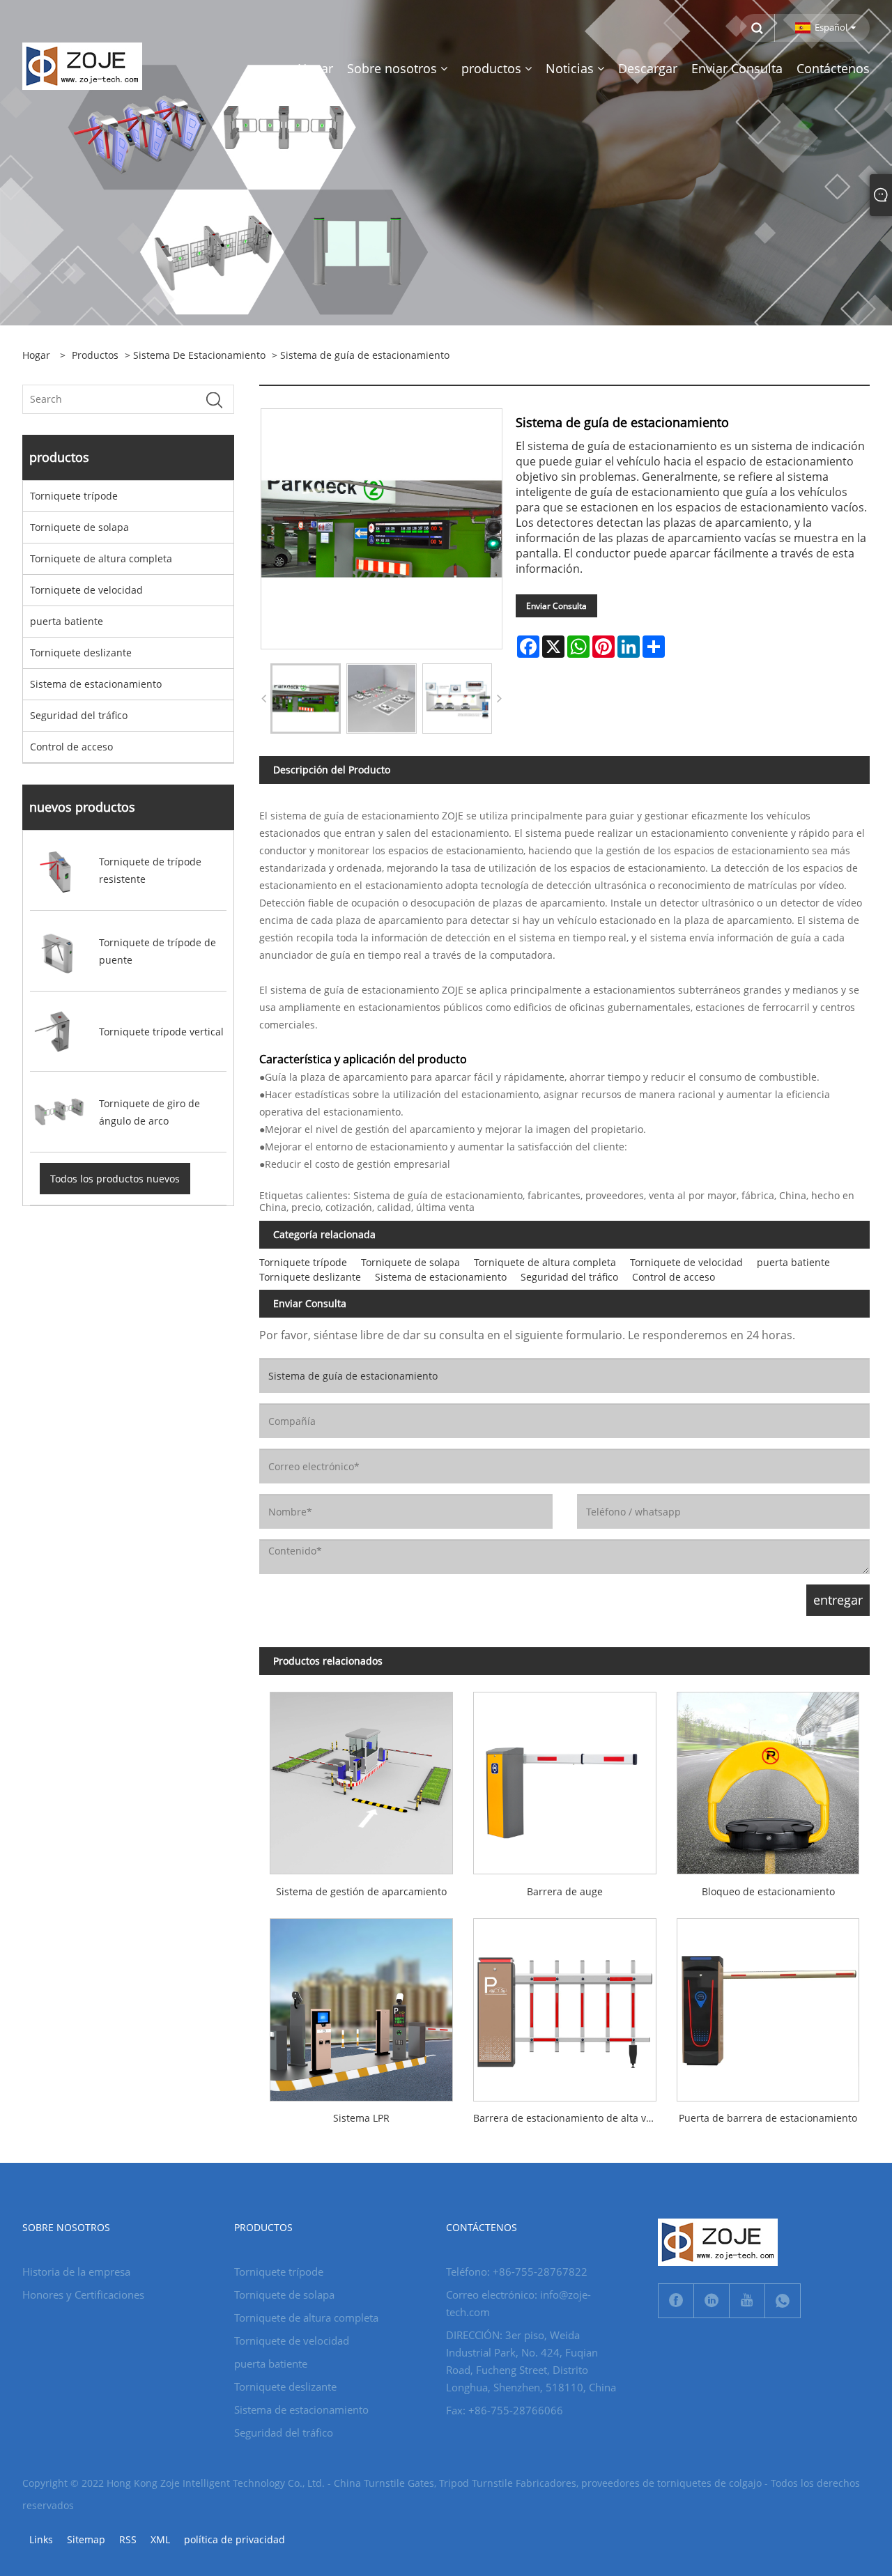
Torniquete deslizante (81, 653)
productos (95, 355)
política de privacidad (234, 2539)
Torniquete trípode (74, 496)
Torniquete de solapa (79, 527)
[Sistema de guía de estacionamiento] (306, 699)
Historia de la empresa (76, 2272)
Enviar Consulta (556, 606)
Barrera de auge (565, 1891)
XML (160, 2539)
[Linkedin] (712, 2301)
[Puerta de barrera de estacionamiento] (768, 2005)
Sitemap (86, 2539)
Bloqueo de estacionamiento (768, 1891)
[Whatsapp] (783, 2301)
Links (41, 2539)
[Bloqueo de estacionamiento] (768, 1778)
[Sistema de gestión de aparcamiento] (361, 1778)
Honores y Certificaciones (83, 2295)
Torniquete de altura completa (101, 558)
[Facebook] (676, 2301)
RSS (128, 2539)
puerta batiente (67, 621)
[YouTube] (747, 2301)
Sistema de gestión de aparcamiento (361, 1891)
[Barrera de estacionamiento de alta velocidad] (564, 2005)
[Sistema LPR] (361, 2005)
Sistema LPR (361, 2118)
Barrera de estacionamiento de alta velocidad (570, 2118)
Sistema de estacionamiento (199, 355)
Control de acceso (71, 747)
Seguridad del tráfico (79, 715)
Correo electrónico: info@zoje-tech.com (518, 2303)
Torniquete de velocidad (86, 590)
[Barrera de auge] (564, 1778)
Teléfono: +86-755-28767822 (517, 2272)
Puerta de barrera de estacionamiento (768, 2118)
